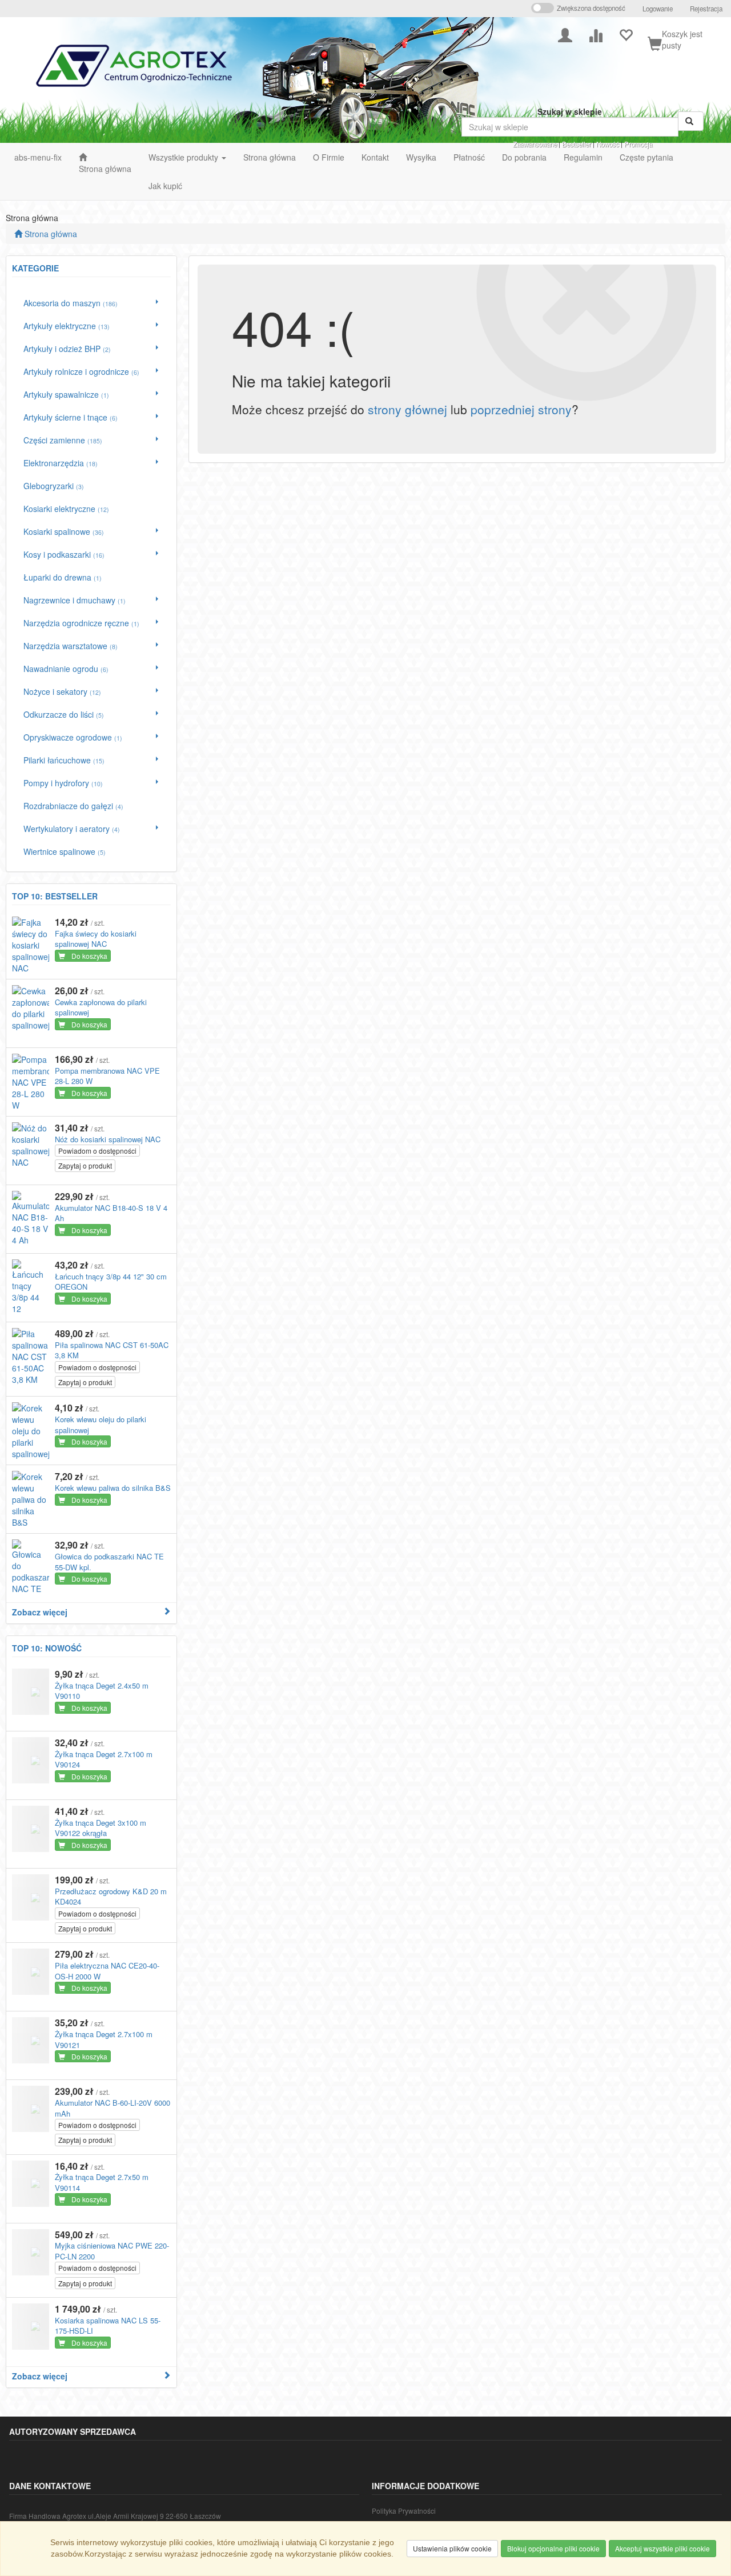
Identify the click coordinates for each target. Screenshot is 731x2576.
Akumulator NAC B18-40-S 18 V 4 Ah (111, 1213)
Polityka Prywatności (404, 2511)
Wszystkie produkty (184, 157)
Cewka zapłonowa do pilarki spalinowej (101, 1007)
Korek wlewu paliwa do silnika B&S (113, 1488)
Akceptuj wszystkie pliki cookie (662, 2548)
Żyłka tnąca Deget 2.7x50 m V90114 (102, 2182)
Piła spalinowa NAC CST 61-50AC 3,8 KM (112, 1350)
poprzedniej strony (521, 409)
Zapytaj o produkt (85, 1165)
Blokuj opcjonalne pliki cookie (553, 2548)
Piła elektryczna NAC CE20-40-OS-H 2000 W (107, 1971)
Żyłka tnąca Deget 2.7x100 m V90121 (104, 2039)
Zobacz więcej (40, 1612)
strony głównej (407, 409)
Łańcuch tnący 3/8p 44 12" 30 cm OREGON (111, 1282)
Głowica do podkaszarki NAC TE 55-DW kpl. (109, 1562)
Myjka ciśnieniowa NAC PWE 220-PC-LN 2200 (112, 2251)
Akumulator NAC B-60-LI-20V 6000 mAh (113, 2108)
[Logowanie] (565, 34)
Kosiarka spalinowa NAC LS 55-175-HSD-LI (108, 2326)
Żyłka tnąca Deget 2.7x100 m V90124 (104, 1759)
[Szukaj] (691, 121)
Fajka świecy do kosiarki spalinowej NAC (96, 939)
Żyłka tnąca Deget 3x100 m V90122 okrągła (101, 1828)
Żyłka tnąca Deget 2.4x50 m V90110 (102, 1691)
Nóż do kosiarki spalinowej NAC (108, 1139)
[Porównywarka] (595, 34)
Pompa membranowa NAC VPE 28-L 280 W (107, 1076)
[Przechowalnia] (626, 34)
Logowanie (658, 9)
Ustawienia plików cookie (452, 2548)
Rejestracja (706, 9)
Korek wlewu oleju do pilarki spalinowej (101, 1425)
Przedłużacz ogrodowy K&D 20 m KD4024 (111, 1897)
